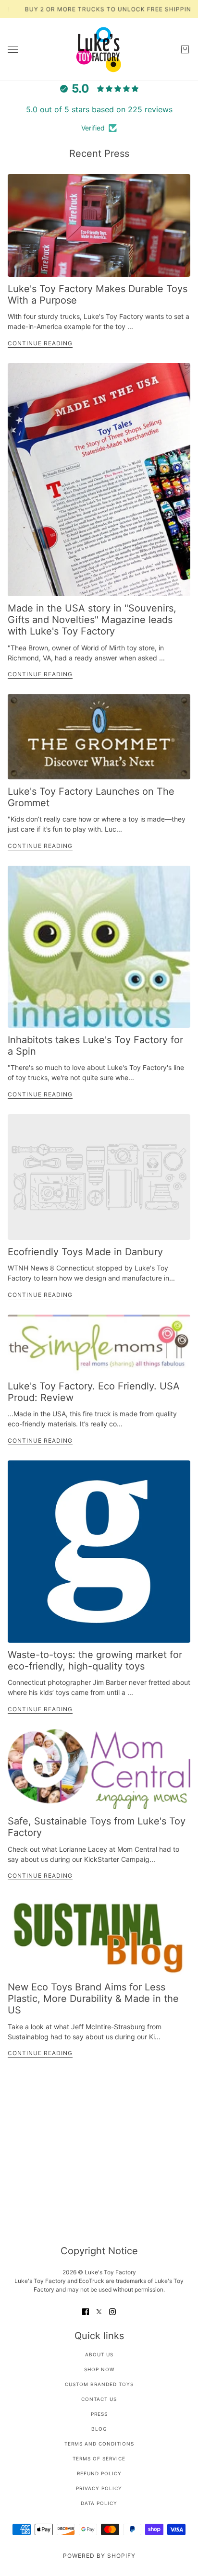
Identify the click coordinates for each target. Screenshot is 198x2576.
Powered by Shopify (99, 2556)
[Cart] (185, 49)
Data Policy (99, 2503)
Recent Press (99, 153)
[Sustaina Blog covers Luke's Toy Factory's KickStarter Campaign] (99, 1935)
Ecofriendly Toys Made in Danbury (85, 1252)
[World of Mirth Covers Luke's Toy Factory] (99, 480)
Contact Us (99, 2399)
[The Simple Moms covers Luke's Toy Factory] (99, 1344)
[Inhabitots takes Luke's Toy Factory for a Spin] (99, 947)
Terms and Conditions (99, 2444)
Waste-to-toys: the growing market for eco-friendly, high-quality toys (95, 1660)
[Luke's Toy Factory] (99, 49)
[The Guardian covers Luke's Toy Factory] (99, 1552)
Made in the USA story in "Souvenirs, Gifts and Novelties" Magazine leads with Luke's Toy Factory (92, 620)
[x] (99, 2311)
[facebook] (86, 2311)
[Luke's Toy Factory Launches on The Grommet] (99, 737)
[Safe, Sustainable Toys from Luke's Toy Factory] (99, 1769)
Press (99, 2414)
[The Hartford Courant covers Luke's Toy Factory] (99, 225)
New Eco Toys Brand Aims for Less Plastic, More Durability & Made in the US (93, 1999)
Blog (99, 2429)
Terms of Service (99, 2458)
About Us (99, 2354)
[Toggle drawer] (13, 50)
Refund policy (99, 2473)
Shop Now (99, 2369)
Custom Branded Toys (99, 2384)
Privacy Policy (99, 2488)
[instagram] (112, 2311)
